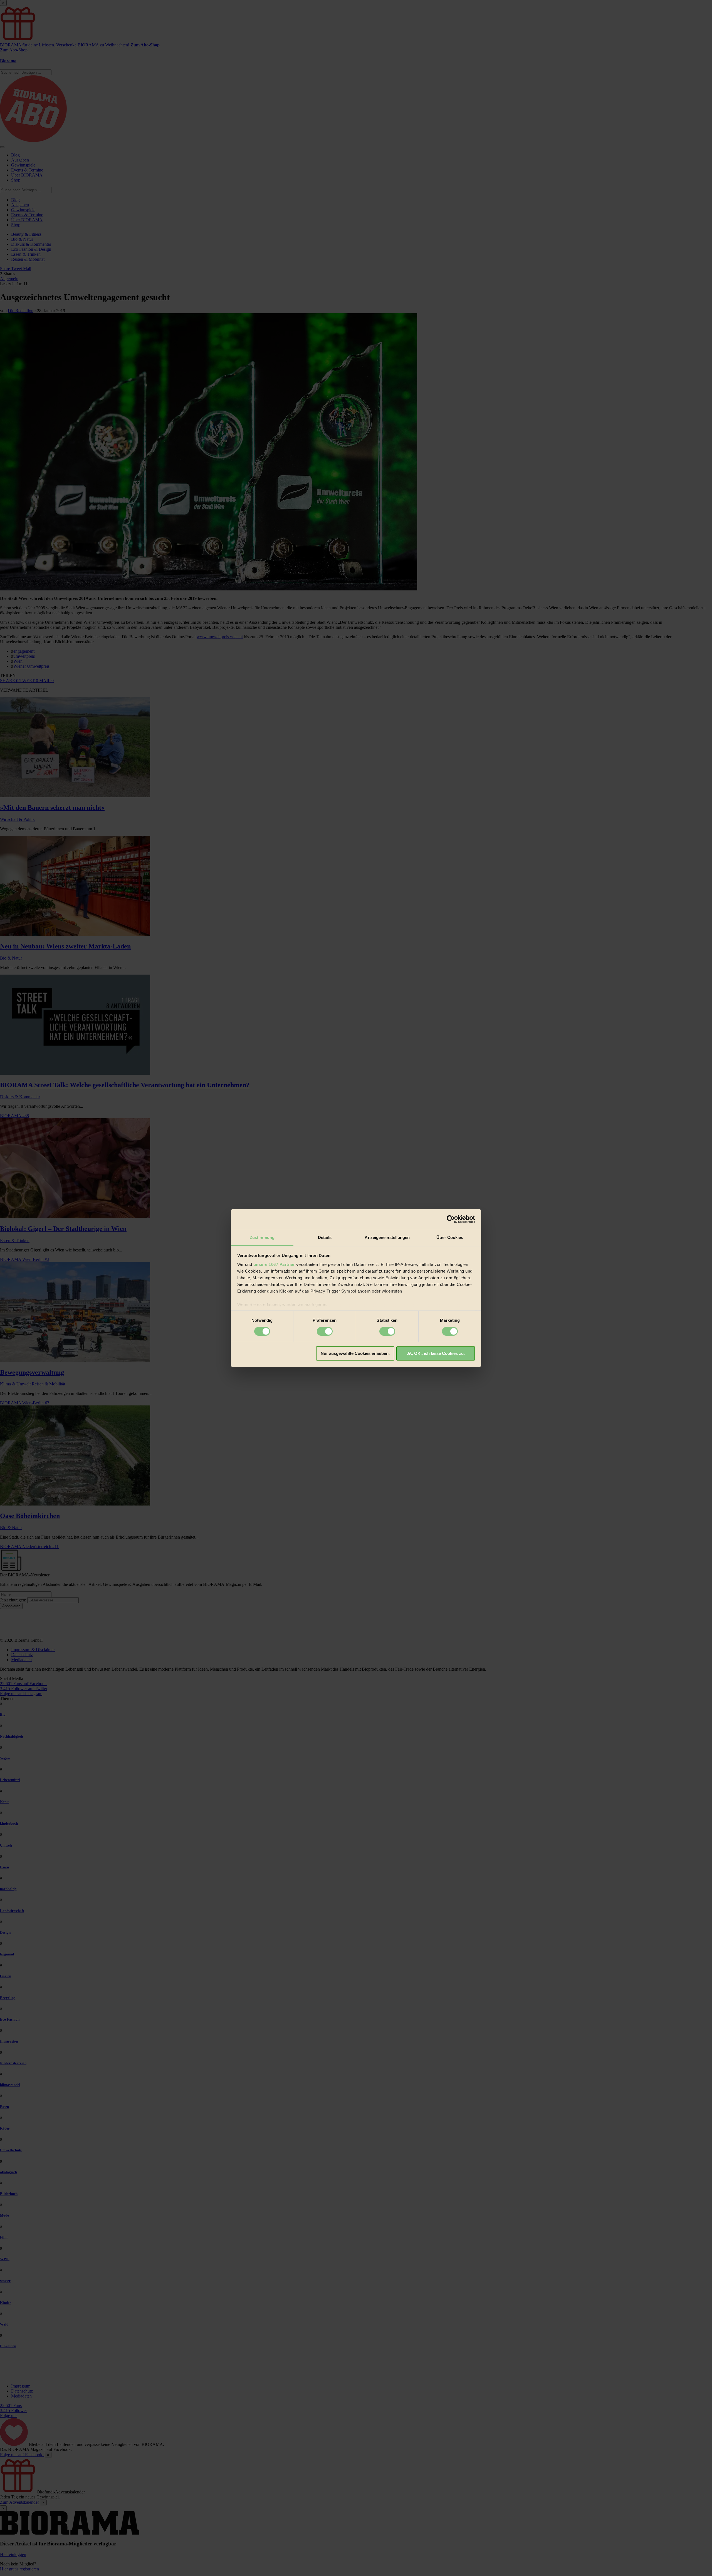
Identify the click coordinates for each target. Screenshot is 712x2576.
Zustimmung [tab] (262, 1237)
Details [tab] (325, 1237)
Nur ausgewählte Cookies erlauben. (355, 1354)
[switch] (325, 1331)
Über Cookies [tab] (450, 1237)
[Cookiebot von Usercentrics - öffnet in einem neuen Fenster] (451, 1219)
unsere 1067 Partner (274, 1264)
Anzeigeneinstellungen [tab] (387, 1237)
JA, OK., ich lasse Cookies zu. (436, 1354)
